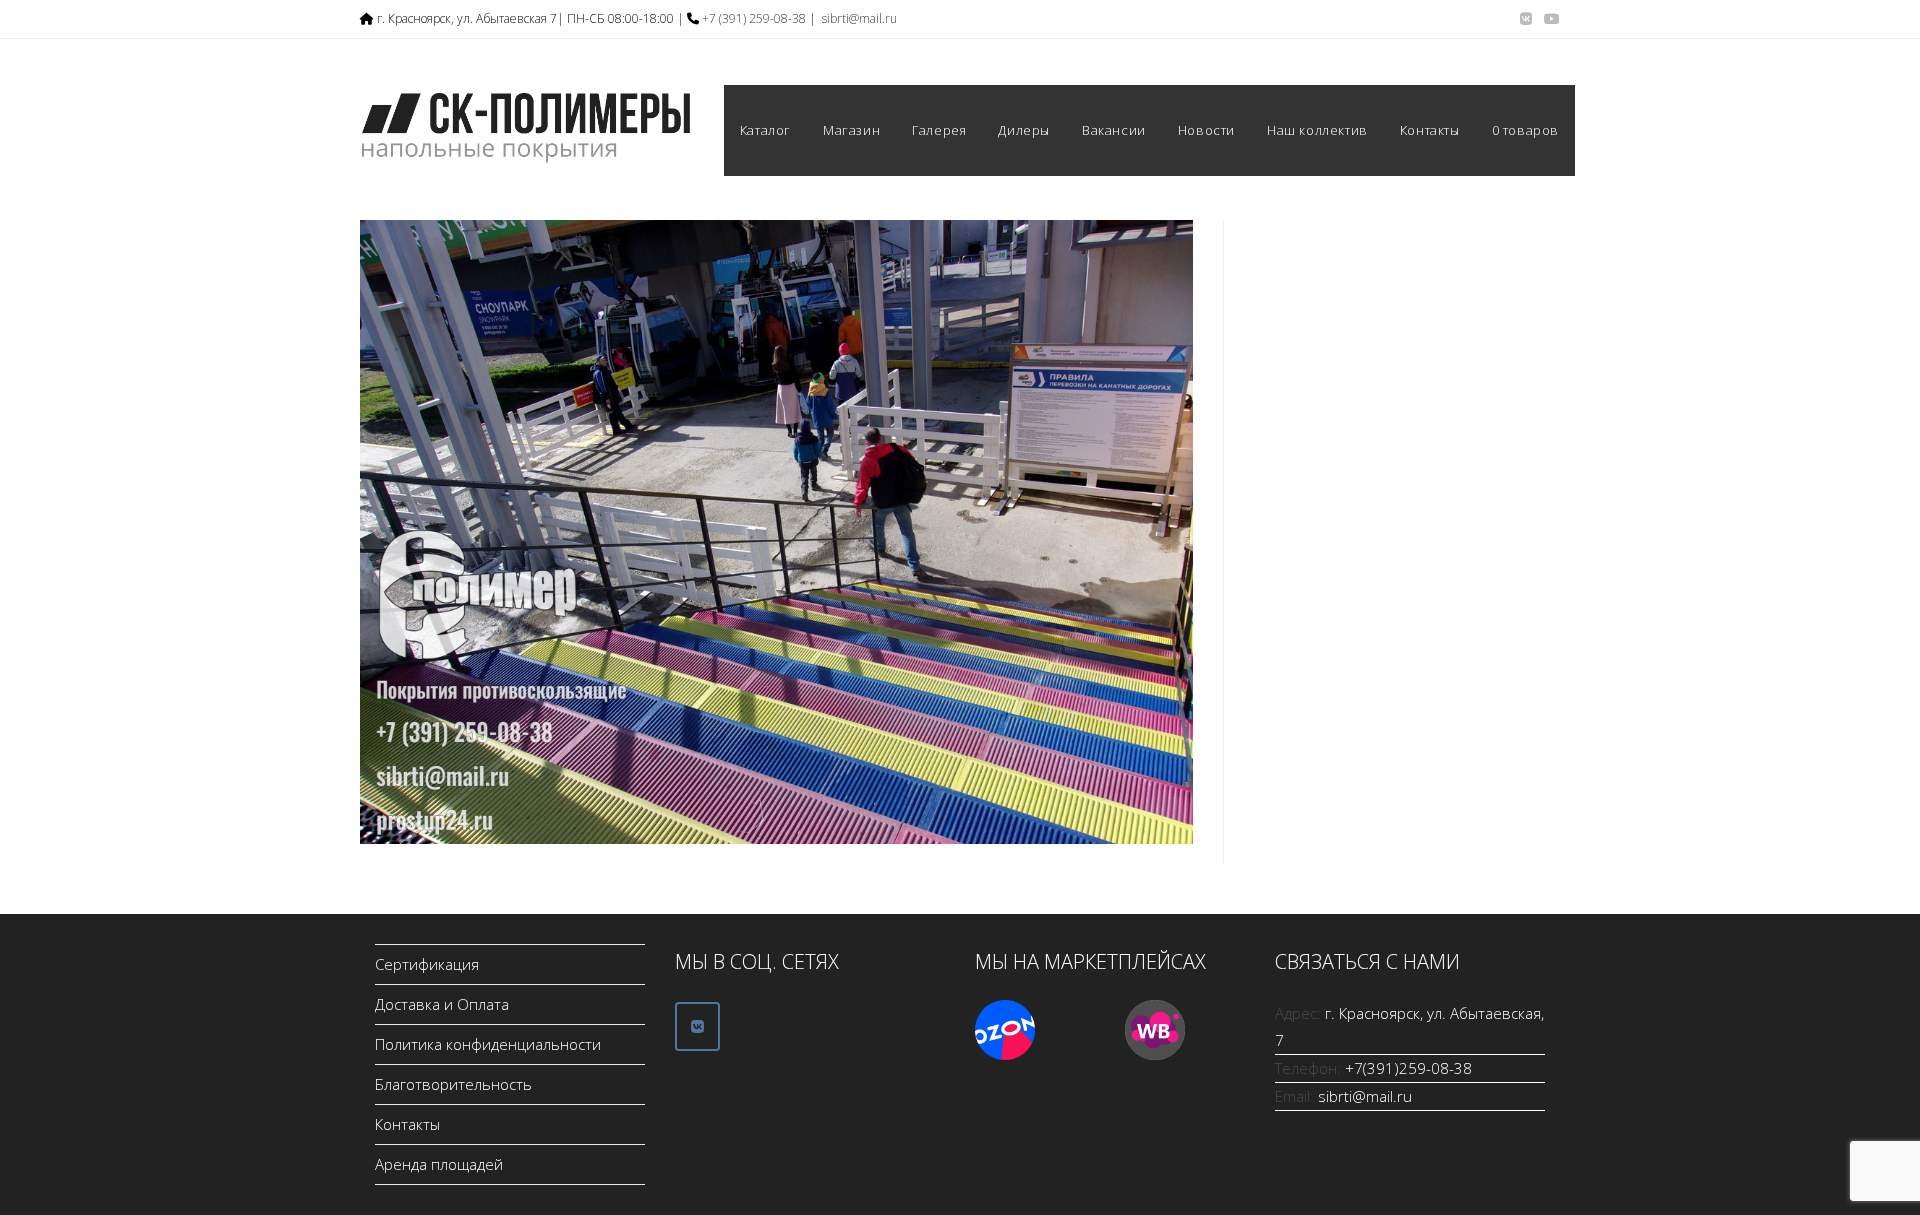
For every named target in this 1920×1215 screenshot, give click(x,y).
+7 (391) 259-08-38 (754, 18)
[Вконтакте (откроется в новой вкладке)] (1526, 19)
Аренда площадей (439, 1164)
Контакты (407, 1124)
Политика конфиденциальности (488, 1044)
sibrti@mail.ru (859, 18)
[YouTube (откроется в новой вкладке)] (1549, 19)
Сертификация (427, 964)
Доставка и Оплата (442, 1004)
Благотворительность (453, 1084)
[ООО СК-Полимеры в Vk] (697, 1026)
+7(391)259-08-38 (1408, 1068)
